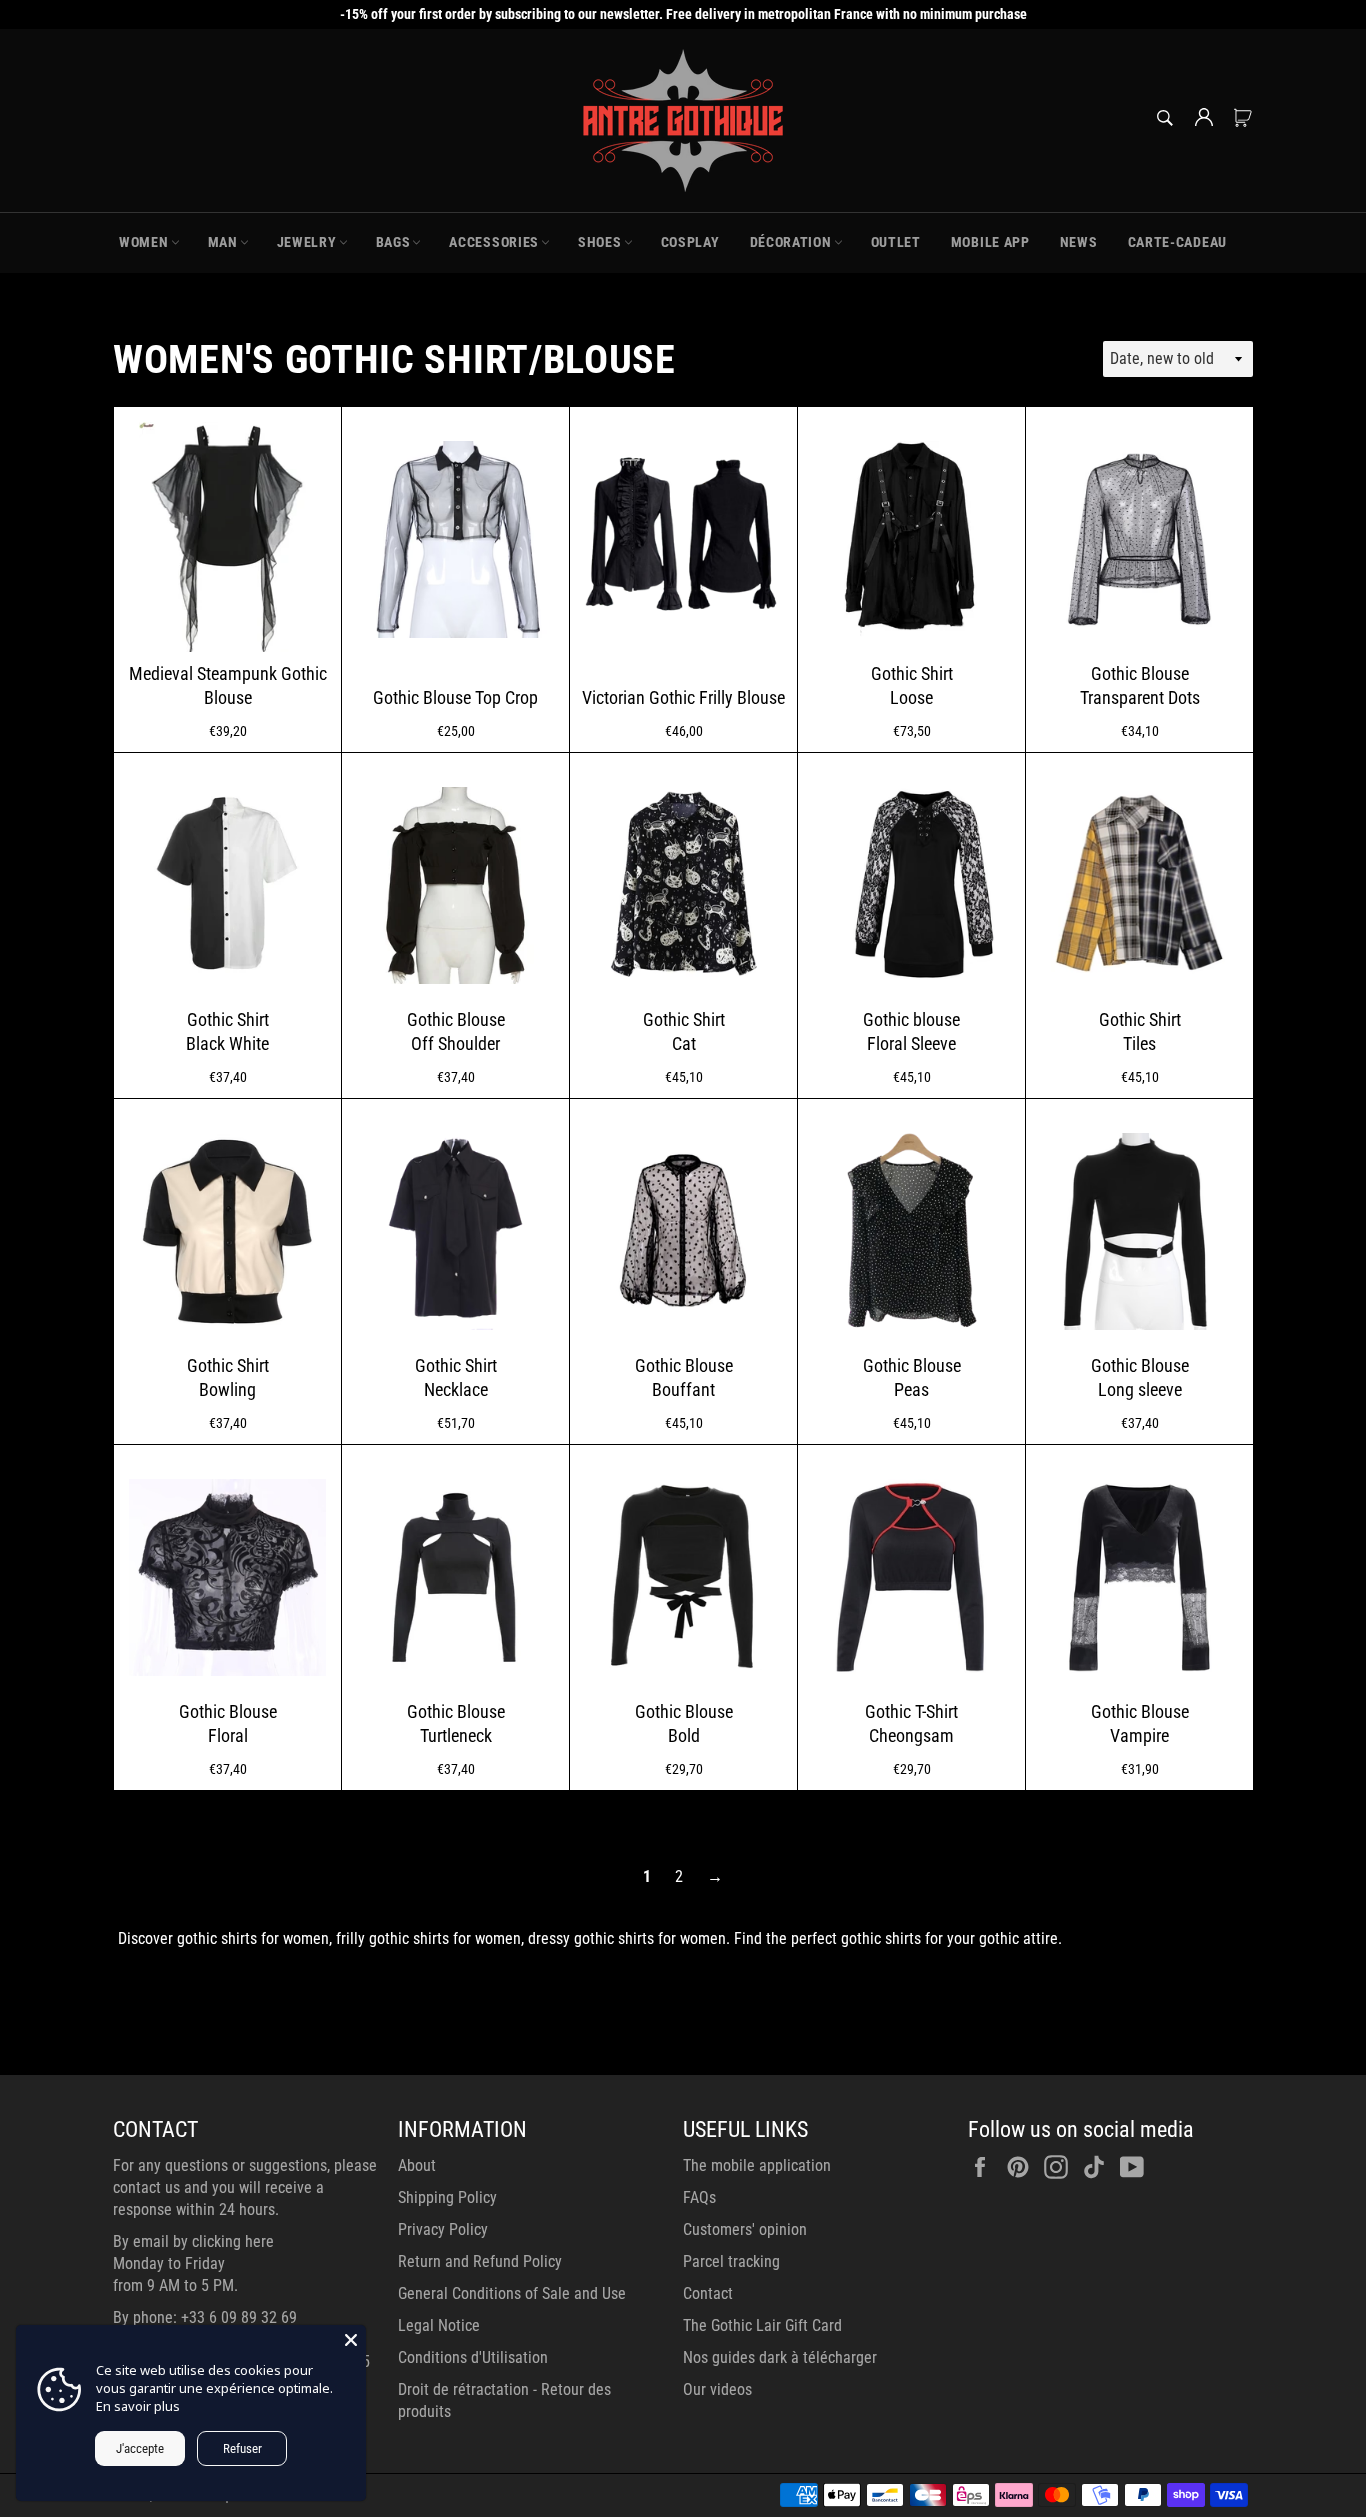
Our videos (717, 2389)
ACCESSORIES (494, 242)
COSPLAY (690, 242)
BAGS (393, 242)
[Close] (351, 2340)
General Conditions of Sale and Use (512, 2293)
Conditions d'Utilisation (473, 2357)
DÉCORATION (791, 242)
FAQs (699, 2197)
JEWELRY (307, 242)
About (417, 2165)
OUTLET (896, 242)
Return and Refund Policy (480, 2261)
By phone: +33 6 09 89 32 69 (205, 2317)
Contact (708, 2293)
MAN (223, 242)
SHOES (600, 242)
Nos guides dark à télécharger (780, 2357)
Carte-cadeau (1177, 242)
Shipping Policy (447, 2197)
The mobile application (757, 2165)
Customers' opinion (745, 2229)
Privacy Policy (443, 2229)
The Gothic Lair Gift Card (762, 2325)
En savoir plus (138, 2406)
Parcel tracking (731, 2261)
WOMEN (144, 242)
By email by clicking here (193, 2241)
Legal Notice (439, 2325)
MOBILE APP (990, 242)
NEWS (1079, 242)
